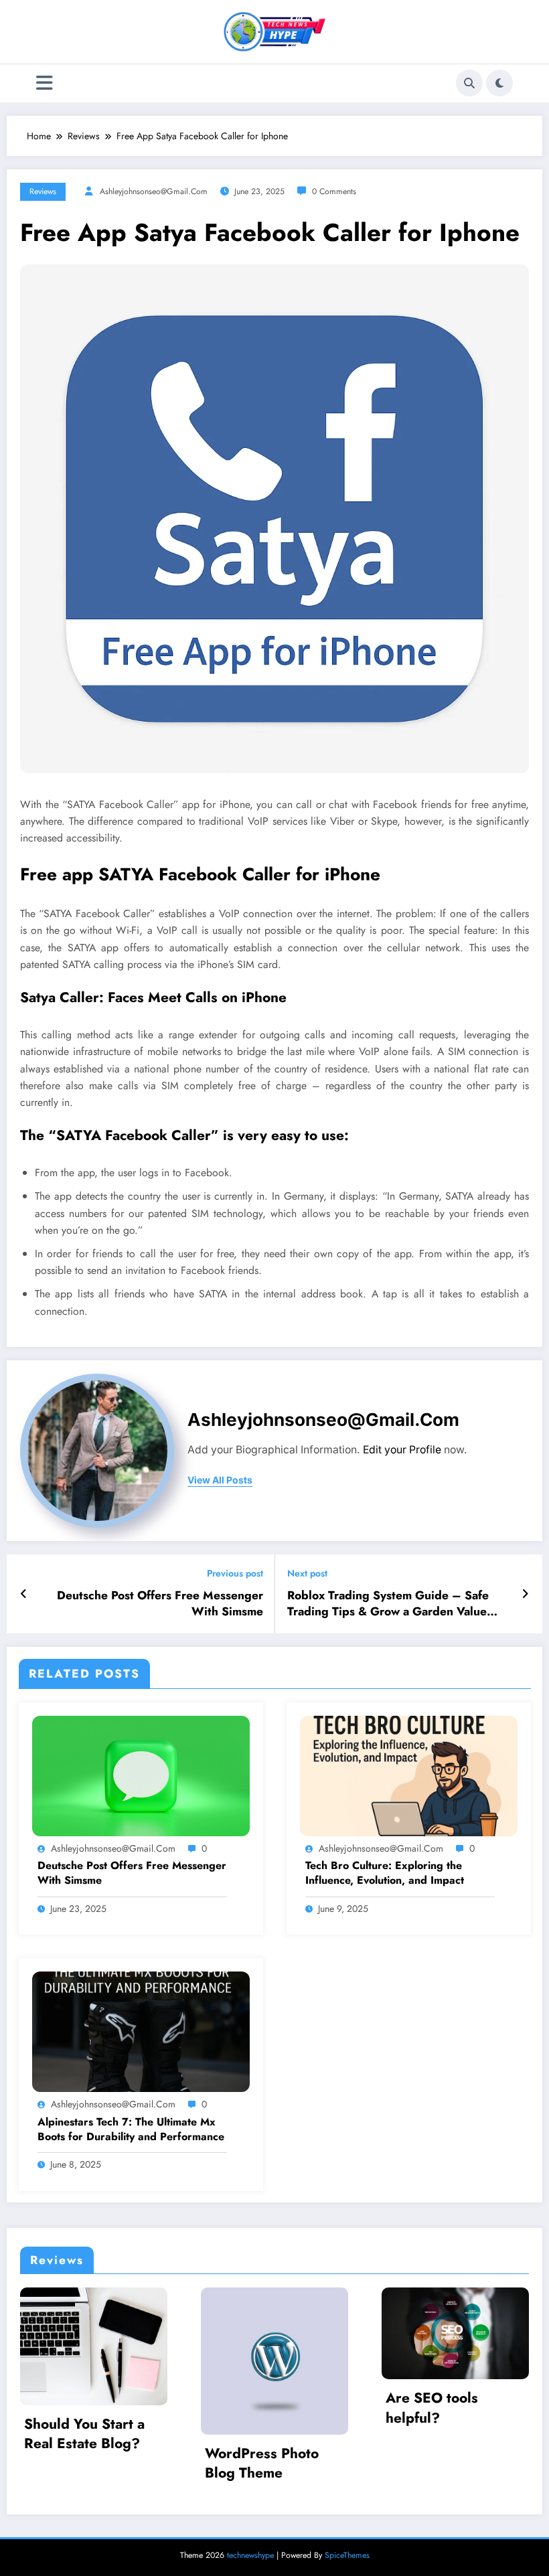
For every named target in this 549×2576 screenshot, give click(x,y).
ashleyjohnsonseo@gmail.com (154, 191)
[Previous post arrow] (24, 1594)
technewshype (250, 2555)
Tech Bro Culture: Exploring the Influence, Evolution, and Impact (385, 1873)
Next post (307, 1574)
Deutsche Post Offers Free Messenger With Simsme (160, 1604)
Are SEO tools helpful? (272, 2408)
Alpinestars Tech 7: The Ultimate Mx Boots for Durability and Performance (131, 2129)
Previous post (235, 1574)
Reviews (43, 191)
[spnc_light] (499, 83)
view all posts (220, 1480)
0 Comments (334, 191)
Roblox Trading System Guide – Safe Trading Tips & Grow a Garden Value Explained (388, 1604)
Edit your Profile (402, 1450)
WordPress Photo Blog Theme (102, 2464)
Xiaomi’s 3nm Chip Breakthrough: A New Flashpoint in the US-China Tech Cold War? (467, 2424)
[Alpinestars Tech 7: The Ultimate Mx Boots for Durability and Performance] (141, 2030)
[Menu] (45, 83)
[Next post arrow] (525, 1594)
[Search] (469, 83)
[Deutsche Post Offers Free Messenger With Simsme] (141, 1775)
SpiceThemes (347, 2555)
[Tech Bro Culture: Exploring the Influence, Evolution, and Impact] (409, 1775)
